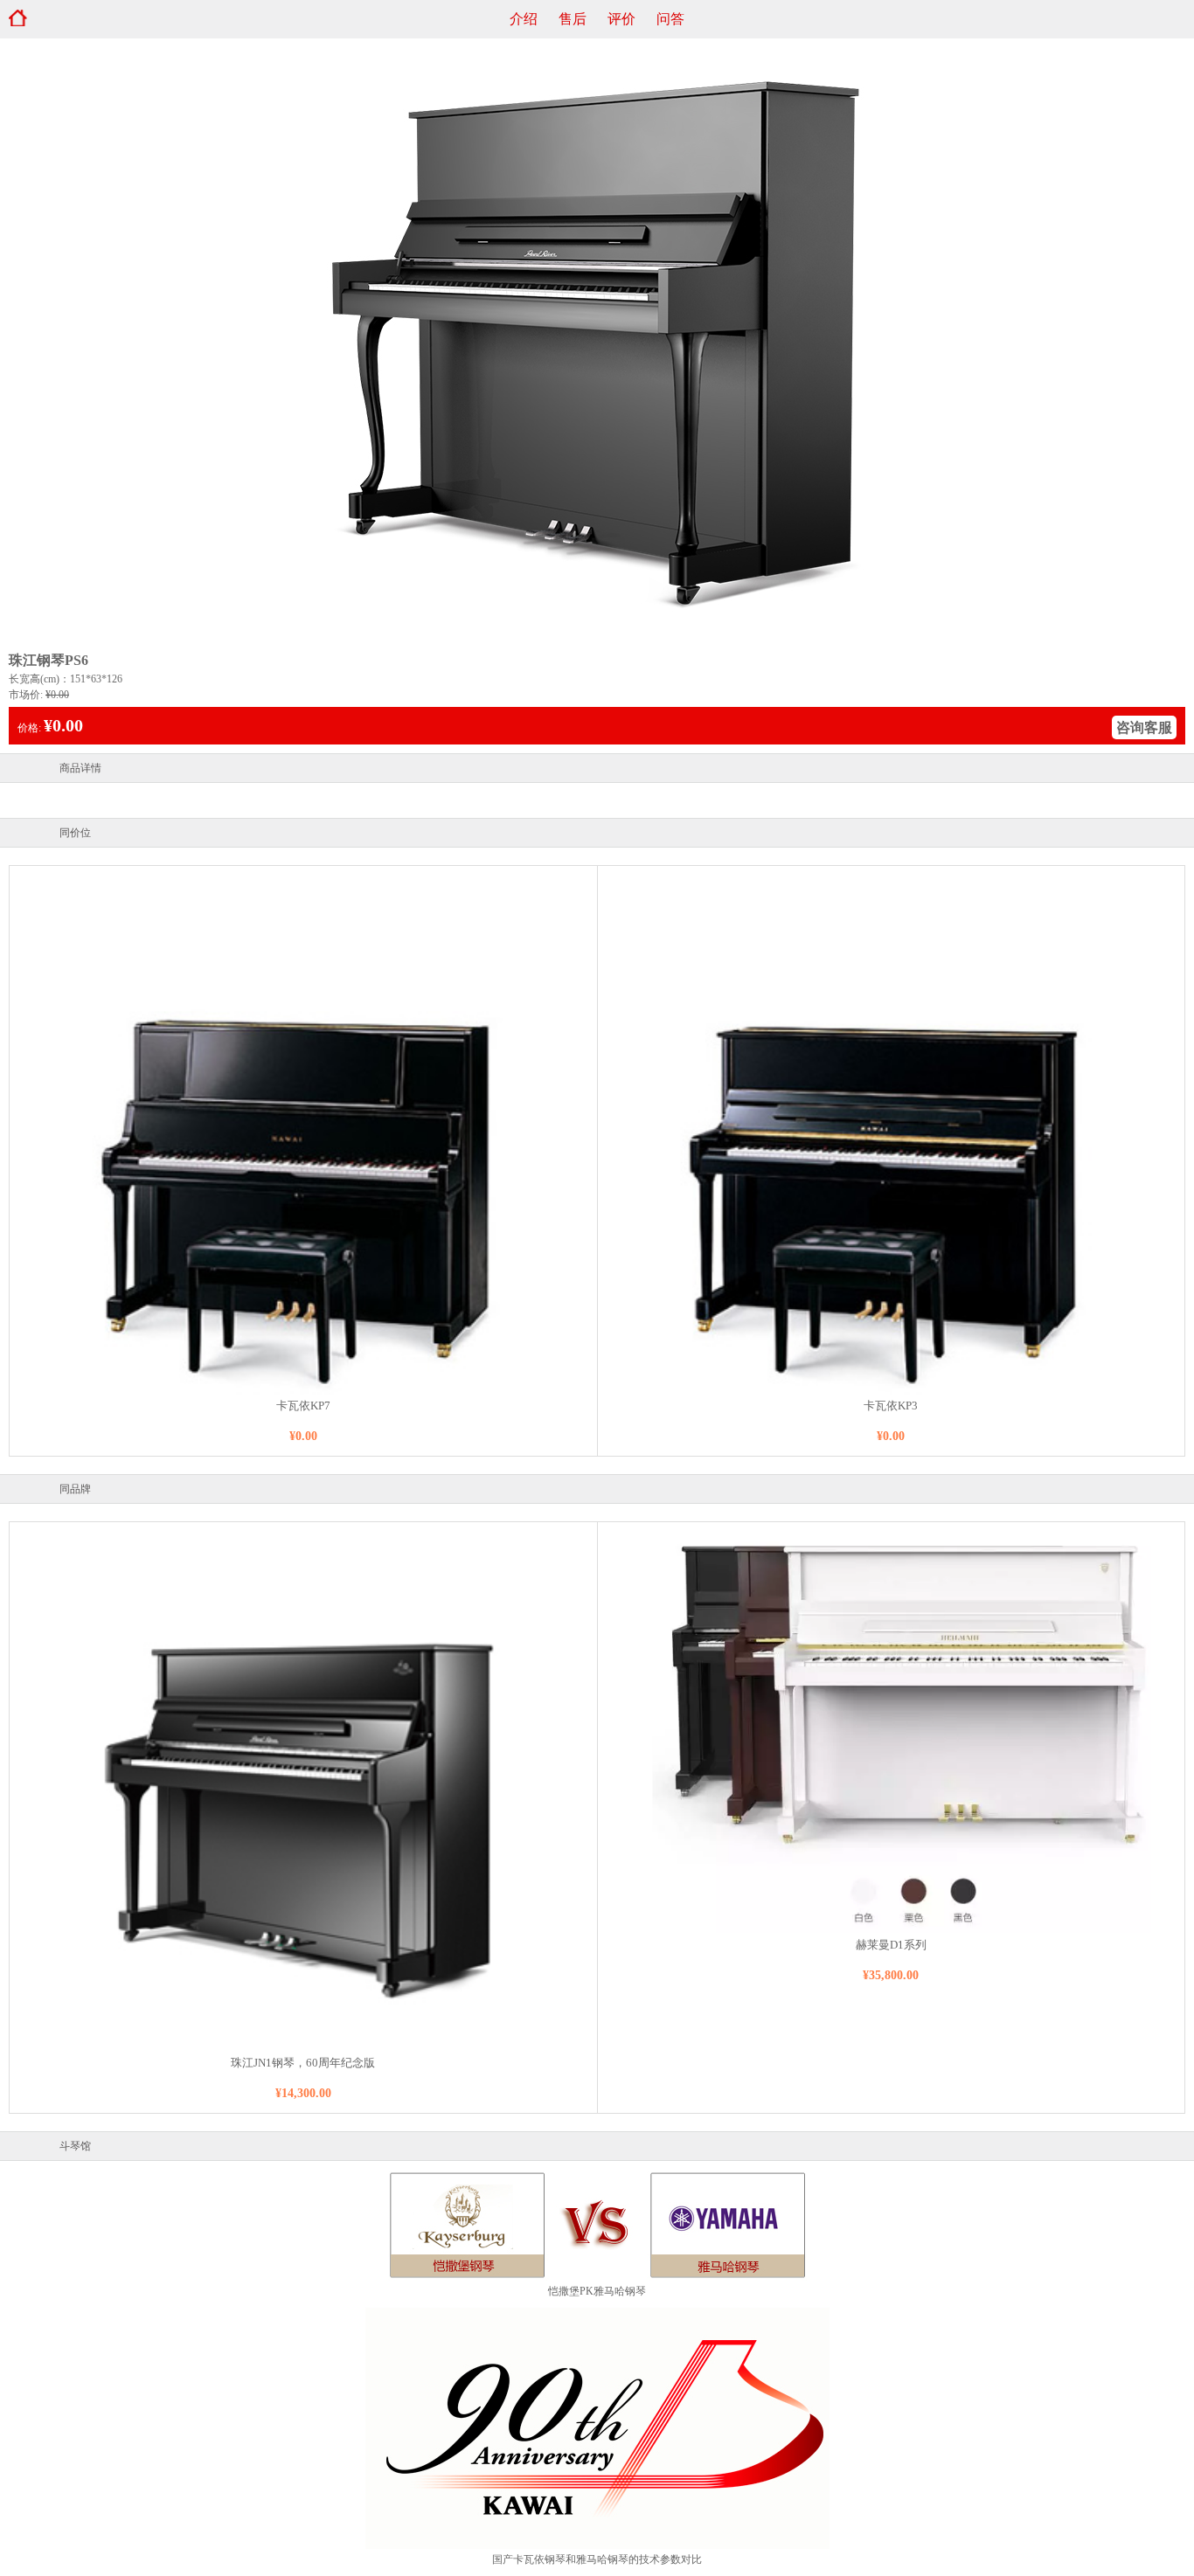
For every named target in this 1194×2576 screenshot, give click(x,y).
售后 (573, 19)
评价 (621, 19)
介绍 (524, 19)
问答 (670, 19)
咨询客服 (1144, 727)
